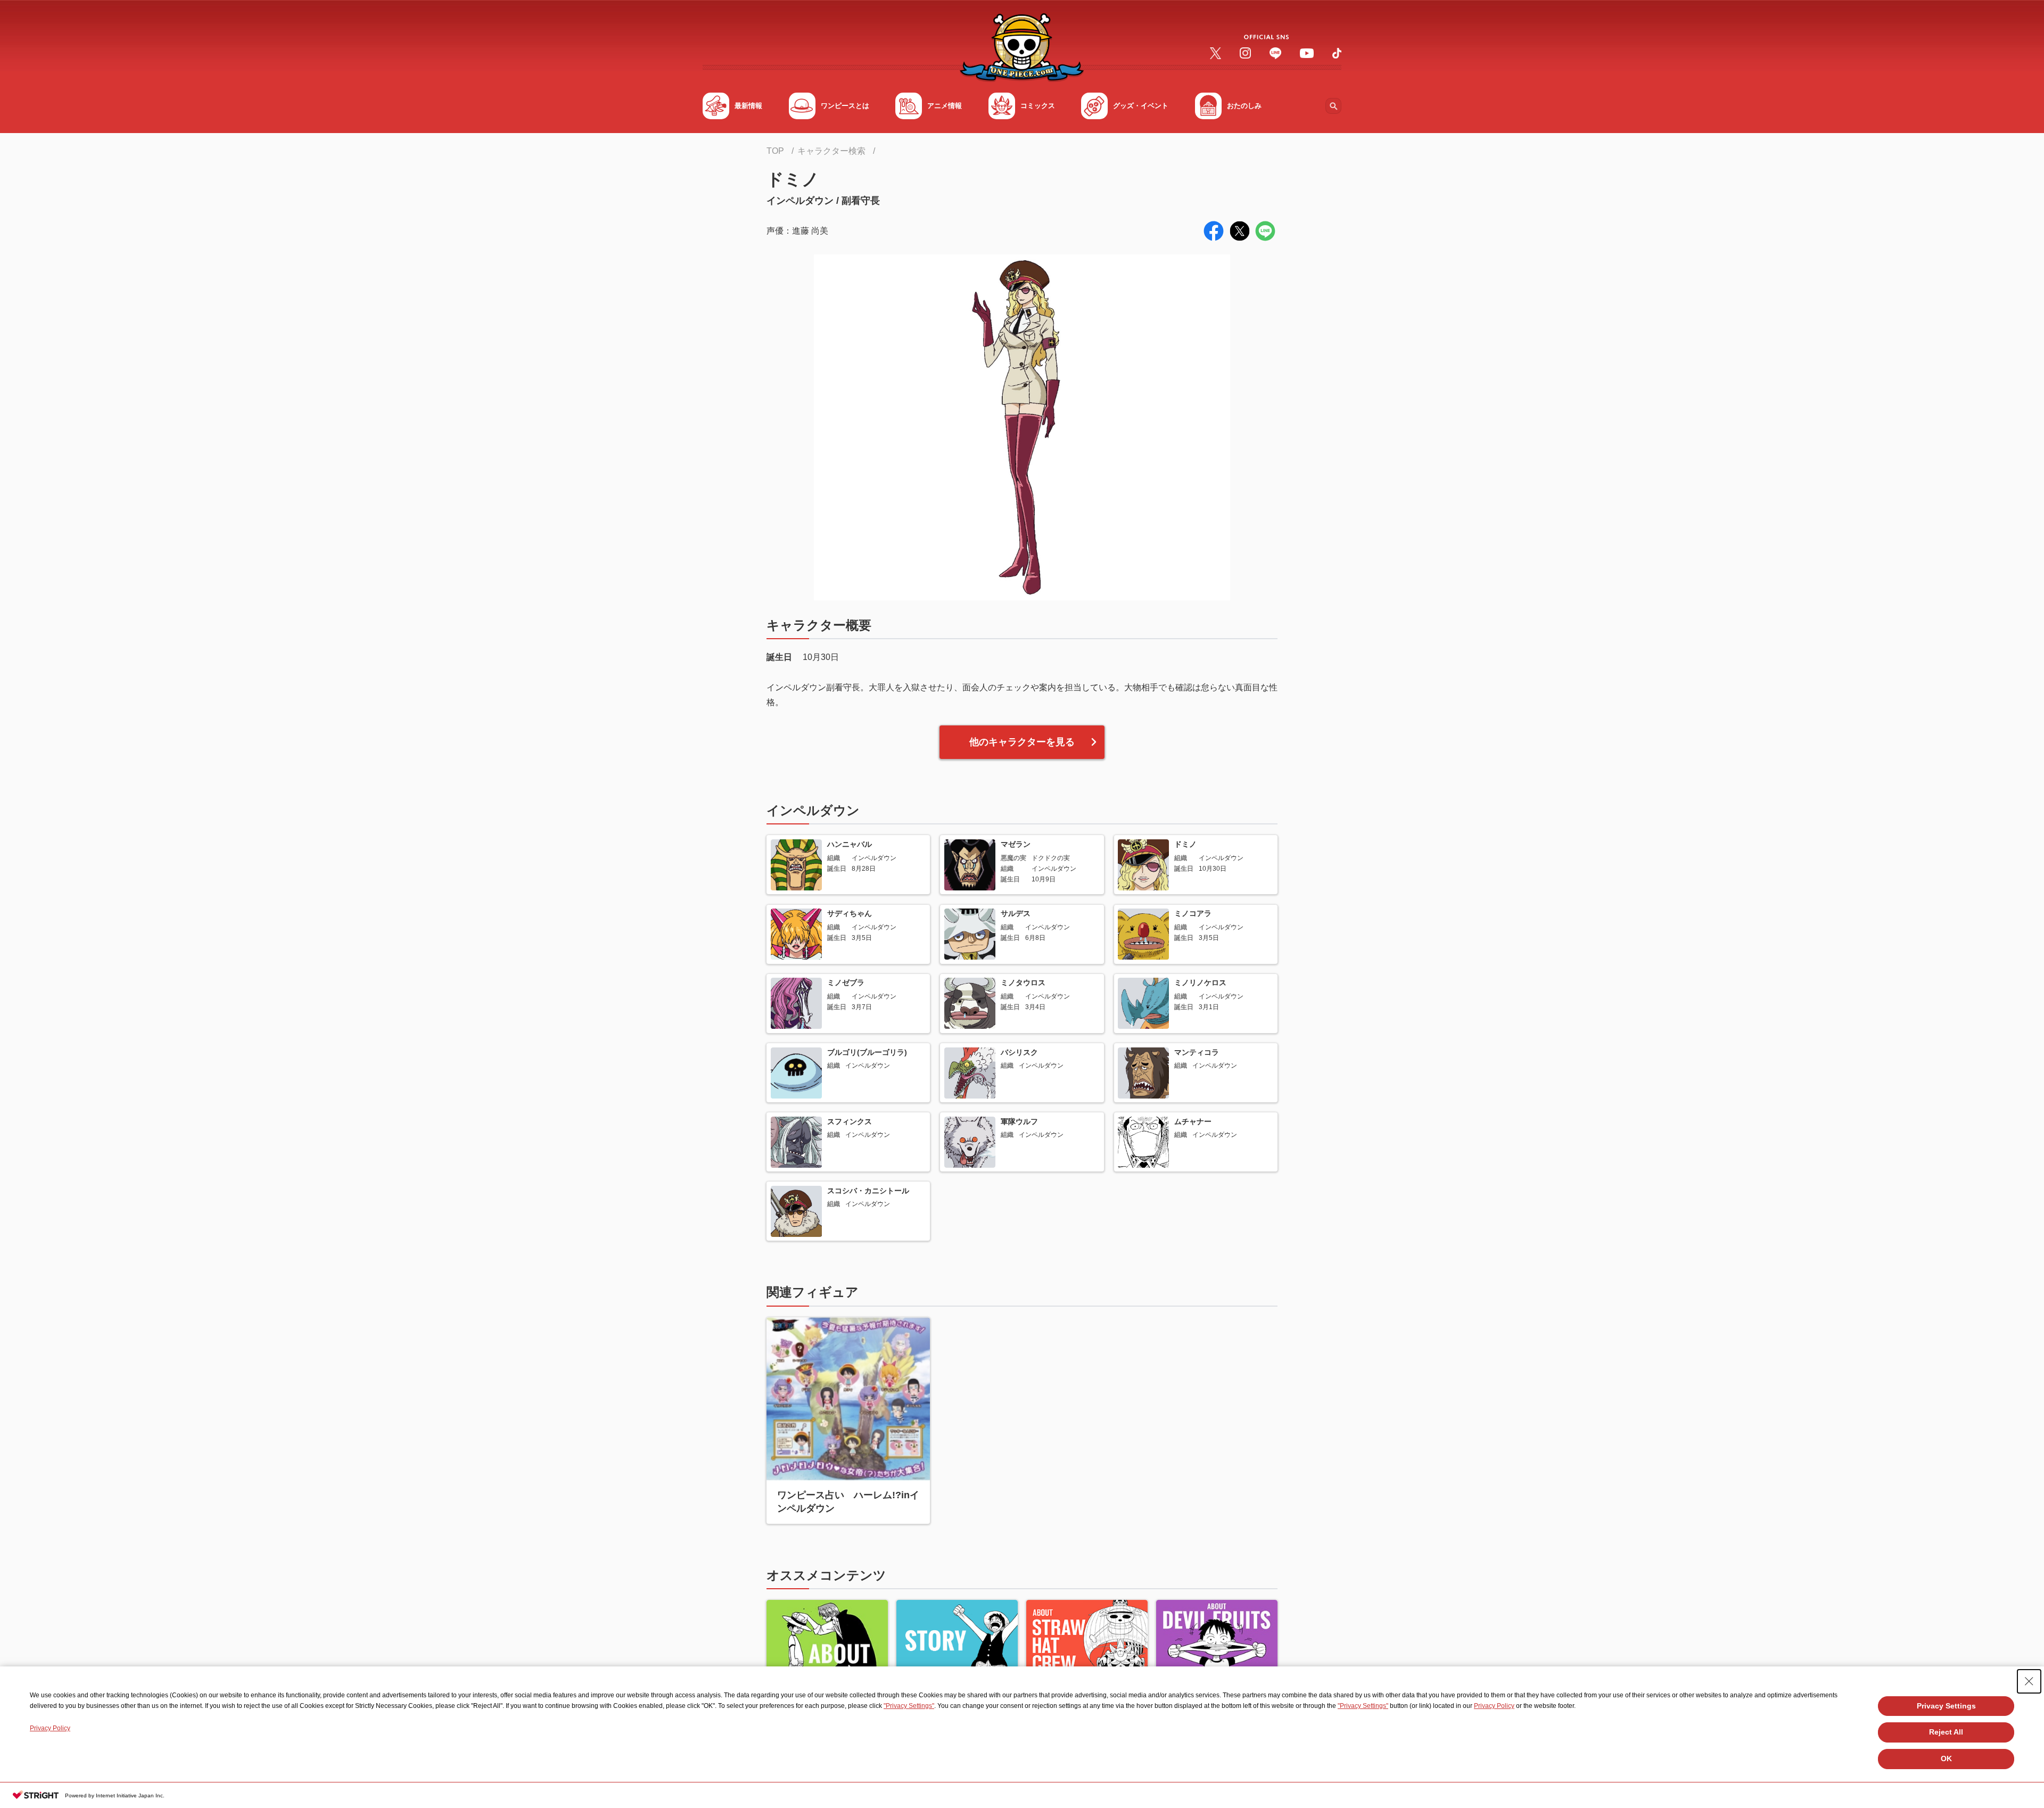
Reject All (1946, 1732)
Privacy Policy (1494, 1706)
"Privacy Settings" (909, 1706)
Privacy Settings (1946, 1706)
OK (1946, 1759)
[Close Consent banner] (2029, 1681)
